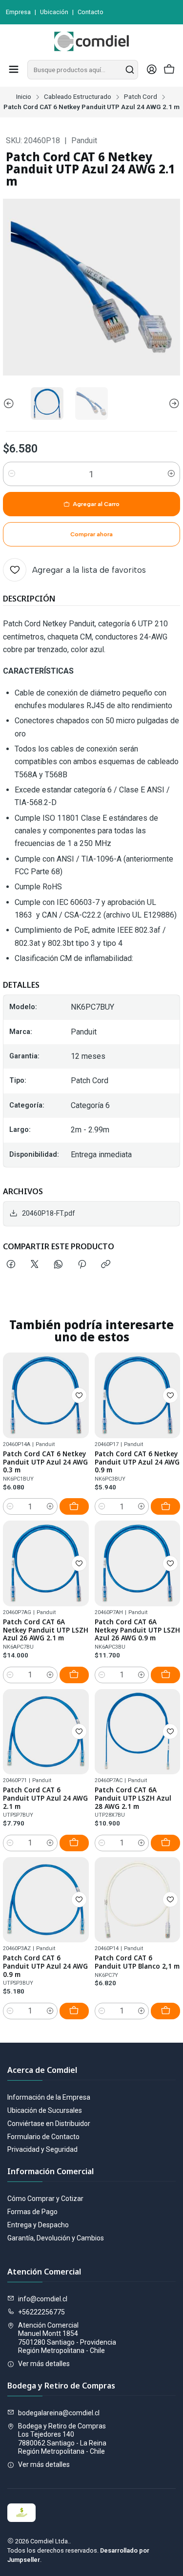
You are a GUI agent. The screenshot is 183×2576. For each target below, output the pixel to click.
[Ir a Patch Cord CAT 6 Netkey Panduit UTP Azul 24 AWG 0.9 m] (138, 1395)
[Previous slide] (10, 404)
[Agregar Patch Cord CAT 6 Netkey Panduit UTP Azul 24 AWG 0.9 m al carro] (165, 1506)
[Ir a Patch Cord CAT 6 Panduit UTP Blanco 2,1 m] (138, 1900)
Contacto (91, 12)
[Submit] (130, 70)
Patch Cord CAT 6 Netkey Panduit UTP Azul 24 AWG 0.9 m (137, 1462)
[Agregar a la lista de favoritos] (79, 1395)
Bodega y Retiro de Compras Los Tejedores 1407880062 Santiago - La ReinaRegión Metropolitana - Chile (62, 2439)
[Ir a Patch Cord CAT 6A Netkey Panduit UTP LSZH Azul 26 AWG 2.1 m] (46, 1563)
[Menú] (14, 70)
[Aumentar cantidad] (171, 474)
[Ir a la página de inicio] (91, 41)
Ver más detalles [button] (44, 2364)
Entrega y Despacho (38, 2225)
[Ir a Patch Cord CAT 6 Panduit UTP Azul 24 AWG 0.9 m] (46, 1900)
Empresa (18, 12)
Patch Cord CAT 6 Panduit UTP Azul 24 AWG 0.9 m (45, 1966)
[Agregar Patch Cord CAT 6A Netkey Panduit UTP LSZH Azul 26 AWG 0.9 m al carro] (165, 1675)
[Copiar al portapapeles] (106, 1265)
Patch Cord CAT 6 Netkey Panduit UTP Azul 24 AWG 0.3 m (45, 1462)
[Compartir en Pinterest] (82, 1265)
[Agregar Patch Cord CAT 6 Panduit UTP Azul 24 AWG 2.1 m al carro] (74, 1843)
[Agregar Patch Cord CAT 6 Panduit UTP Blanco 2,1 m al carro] (165, 2011)
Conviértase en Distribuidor (49, 2124)
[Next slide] (173, 404)
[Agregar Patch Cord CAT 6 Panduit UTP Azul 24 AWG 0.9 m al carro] (74, 2011)
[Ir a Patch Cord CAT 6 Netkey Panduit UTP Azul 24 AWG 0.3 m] (46, 1395)
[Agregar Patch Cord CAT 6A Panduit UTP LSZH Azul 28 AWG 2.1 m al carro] (165, 1843)
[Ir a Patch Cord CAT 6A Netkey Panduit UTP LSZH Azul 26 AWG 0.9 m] (138, 1563)
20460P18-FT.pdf (49, 1213)
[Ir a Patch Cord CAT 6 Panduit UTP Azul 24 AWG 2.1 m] (46, 1732)
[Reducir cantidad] (12, 474)
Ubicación (54, 12)
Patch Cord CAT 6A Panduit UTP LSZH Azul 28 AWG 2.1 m (133, 1798)
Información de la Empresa (49, 2097)
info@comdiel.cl (43, 2299)
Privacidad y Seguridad (42, 2149)
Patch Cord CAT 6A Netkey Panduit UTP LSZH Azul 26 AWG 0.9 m (137, 1630)
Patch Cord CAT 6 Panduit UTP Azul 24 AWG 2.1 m (45, 1798)
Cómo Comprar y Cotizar (45, 2199)
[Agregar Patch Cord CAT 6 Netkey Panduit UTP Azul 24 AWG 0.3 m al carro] (74, 1506)
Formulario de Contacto (43, 2137)
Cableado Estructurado (78, 97)
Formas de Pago (32, 2212)
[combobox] (83, 70)
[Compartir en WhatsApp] (58, 1265)
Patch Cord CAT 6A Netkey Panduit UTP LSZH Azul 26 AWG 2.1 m (46, 1630)
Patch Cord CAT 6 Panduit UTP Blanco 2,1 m (137, 1962)
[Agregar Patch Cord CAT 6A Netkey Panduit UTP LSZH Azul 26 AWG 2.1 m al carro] (74, 1675)
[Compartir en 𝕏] (35, 1265)
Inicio (24, 97)
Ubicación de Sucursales (45, 2110)
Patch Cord (141, 97)
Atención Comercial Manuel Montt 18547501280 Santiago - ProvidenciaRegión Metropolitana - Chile (67, 2338)
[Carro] (169, 70)
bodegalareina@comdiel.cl (59, 2413)
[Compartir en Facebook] (11, 1265)
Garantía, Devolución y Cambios (56, 2238)
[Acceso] (152, 70)
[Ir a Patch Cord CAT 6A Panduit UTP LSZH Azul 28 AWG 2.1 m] (138, 1732)
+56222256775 (41, 2312)
